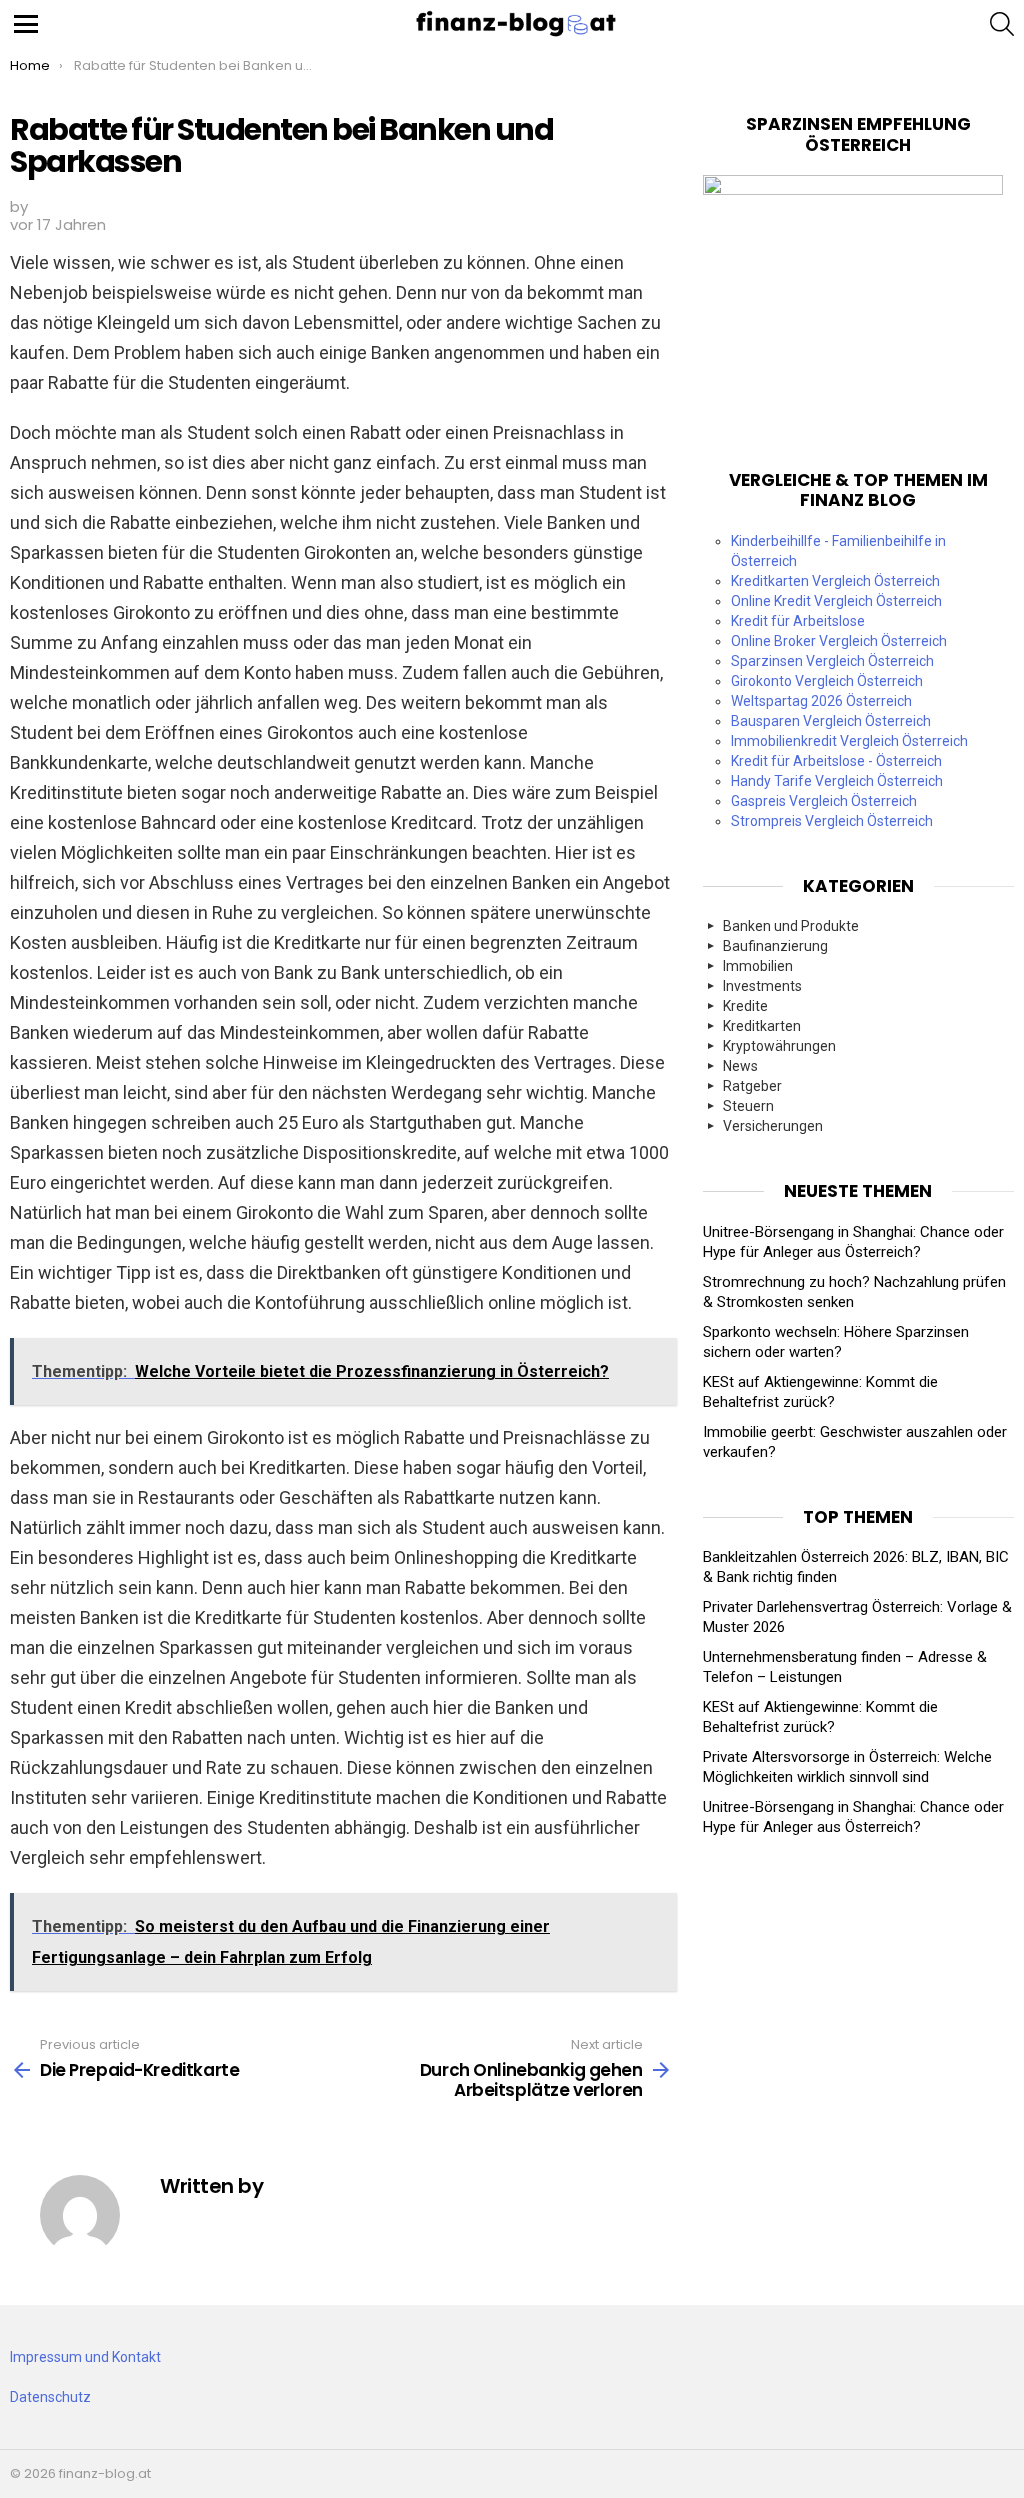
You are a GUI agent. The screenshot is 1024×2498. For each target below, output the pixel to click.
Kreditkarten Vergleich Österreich (835, 581)
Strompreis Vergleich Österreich (832, 821)
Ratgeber (752, 1086)
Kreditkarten (762, 1026)
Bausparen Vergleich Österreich (831, 721)
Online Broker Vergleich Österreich (839, 641)
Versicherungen (773, 1126)
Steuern (748, 1106)
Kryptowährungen (779, 1046)
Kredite (745, 1006)
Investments (762, 986)
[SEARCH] (1002, 24)
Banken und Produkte (791, 926)
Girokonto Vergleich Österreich (827, 681)
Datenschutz (50, 2397)
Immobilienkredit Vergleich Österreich (849, 741)
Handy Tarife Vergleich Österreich (837, 781)
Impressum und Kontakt (85, 2357)
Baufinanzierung (775, 946)
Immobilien (758, 966)
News (740, 1066)
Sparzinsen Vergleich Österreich (832, 661)
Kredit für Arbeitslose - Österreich (836, 761)
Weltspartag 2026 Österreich (821, 701)
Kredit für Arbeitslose (798, 621)
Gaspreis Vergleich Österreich (824, 801)
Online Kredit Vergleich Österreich (836, 601)
